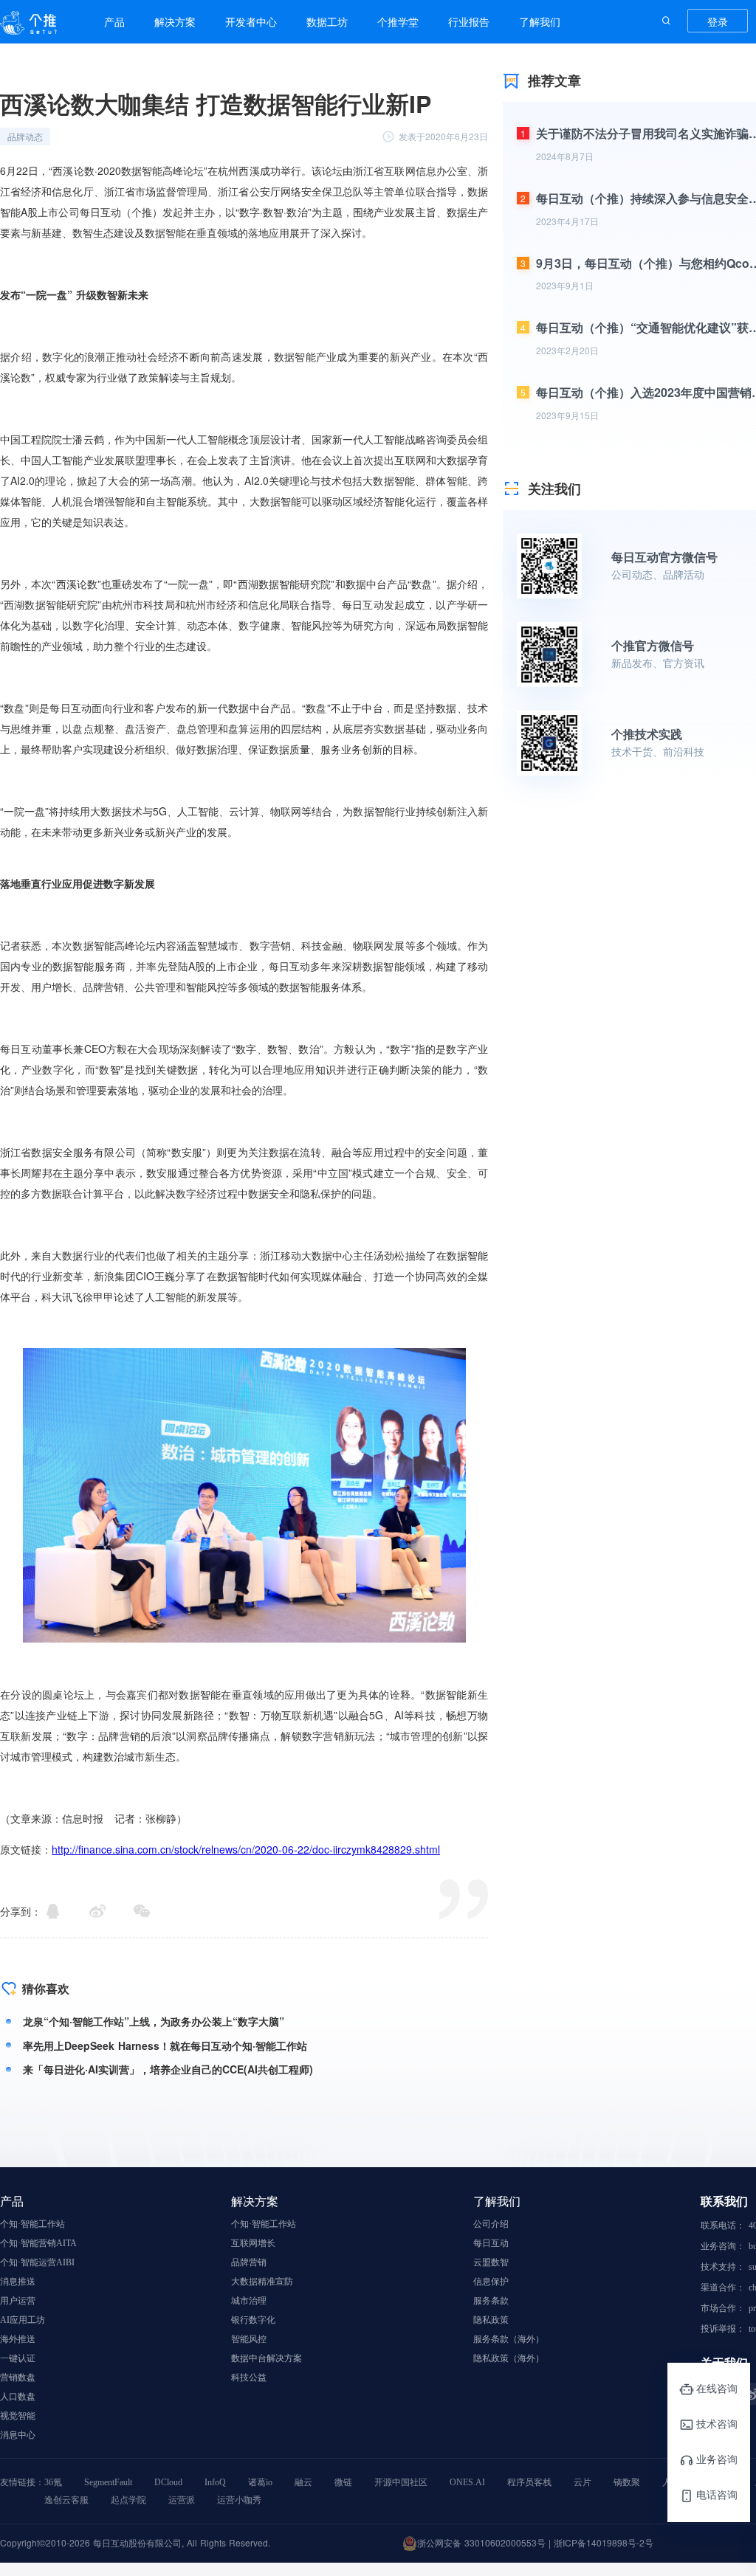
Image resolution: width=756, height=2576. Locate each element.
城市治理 (249, 2301)
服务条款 (491, 2301)
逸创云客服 (66, 2500)
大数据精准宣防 (262, 2282)
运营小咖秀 (239, 2500)
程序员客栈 (529, 2482)
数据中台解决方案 (267, 2358)
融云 (303, 2482)
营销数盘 (18, 2378)
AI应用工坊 (23, 2320)
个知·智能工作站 (32, 2224)
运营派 (182, 2500)
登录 (718, 21)
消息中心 (18, 2435)
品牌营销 (249, 2262)
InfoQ (215, 2482)
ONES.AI (467, 2482)
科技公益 (249, 2378)
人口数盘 (18, 2397)
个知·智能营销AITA (38, 2243)
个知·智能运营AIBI (37, 2262)
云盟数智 (491, 2262)
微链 (343, 2482)
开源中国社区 (401, 2482)
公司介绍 (491, 2224)
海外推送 (18, 2339)
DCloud (168, 2482)
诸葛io (260, 2482)
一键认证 (18, 2358)
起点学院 (128, 2500)
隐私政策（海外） (509, 2358)
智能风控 (249, 2339)
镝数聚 (627, 2482)
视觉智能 (18, 2416)
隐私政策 (491, 2320)
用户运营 (18, 2301)
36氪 (53, 2482)
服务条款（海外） (509, 2339)
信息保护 (491, 2282)
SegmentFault (108, 2482)
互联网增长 (253, 2243)
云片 (583, 2482)
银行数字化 (253, 2320)
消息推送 (18, 2282)
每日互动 (491, 2243)
